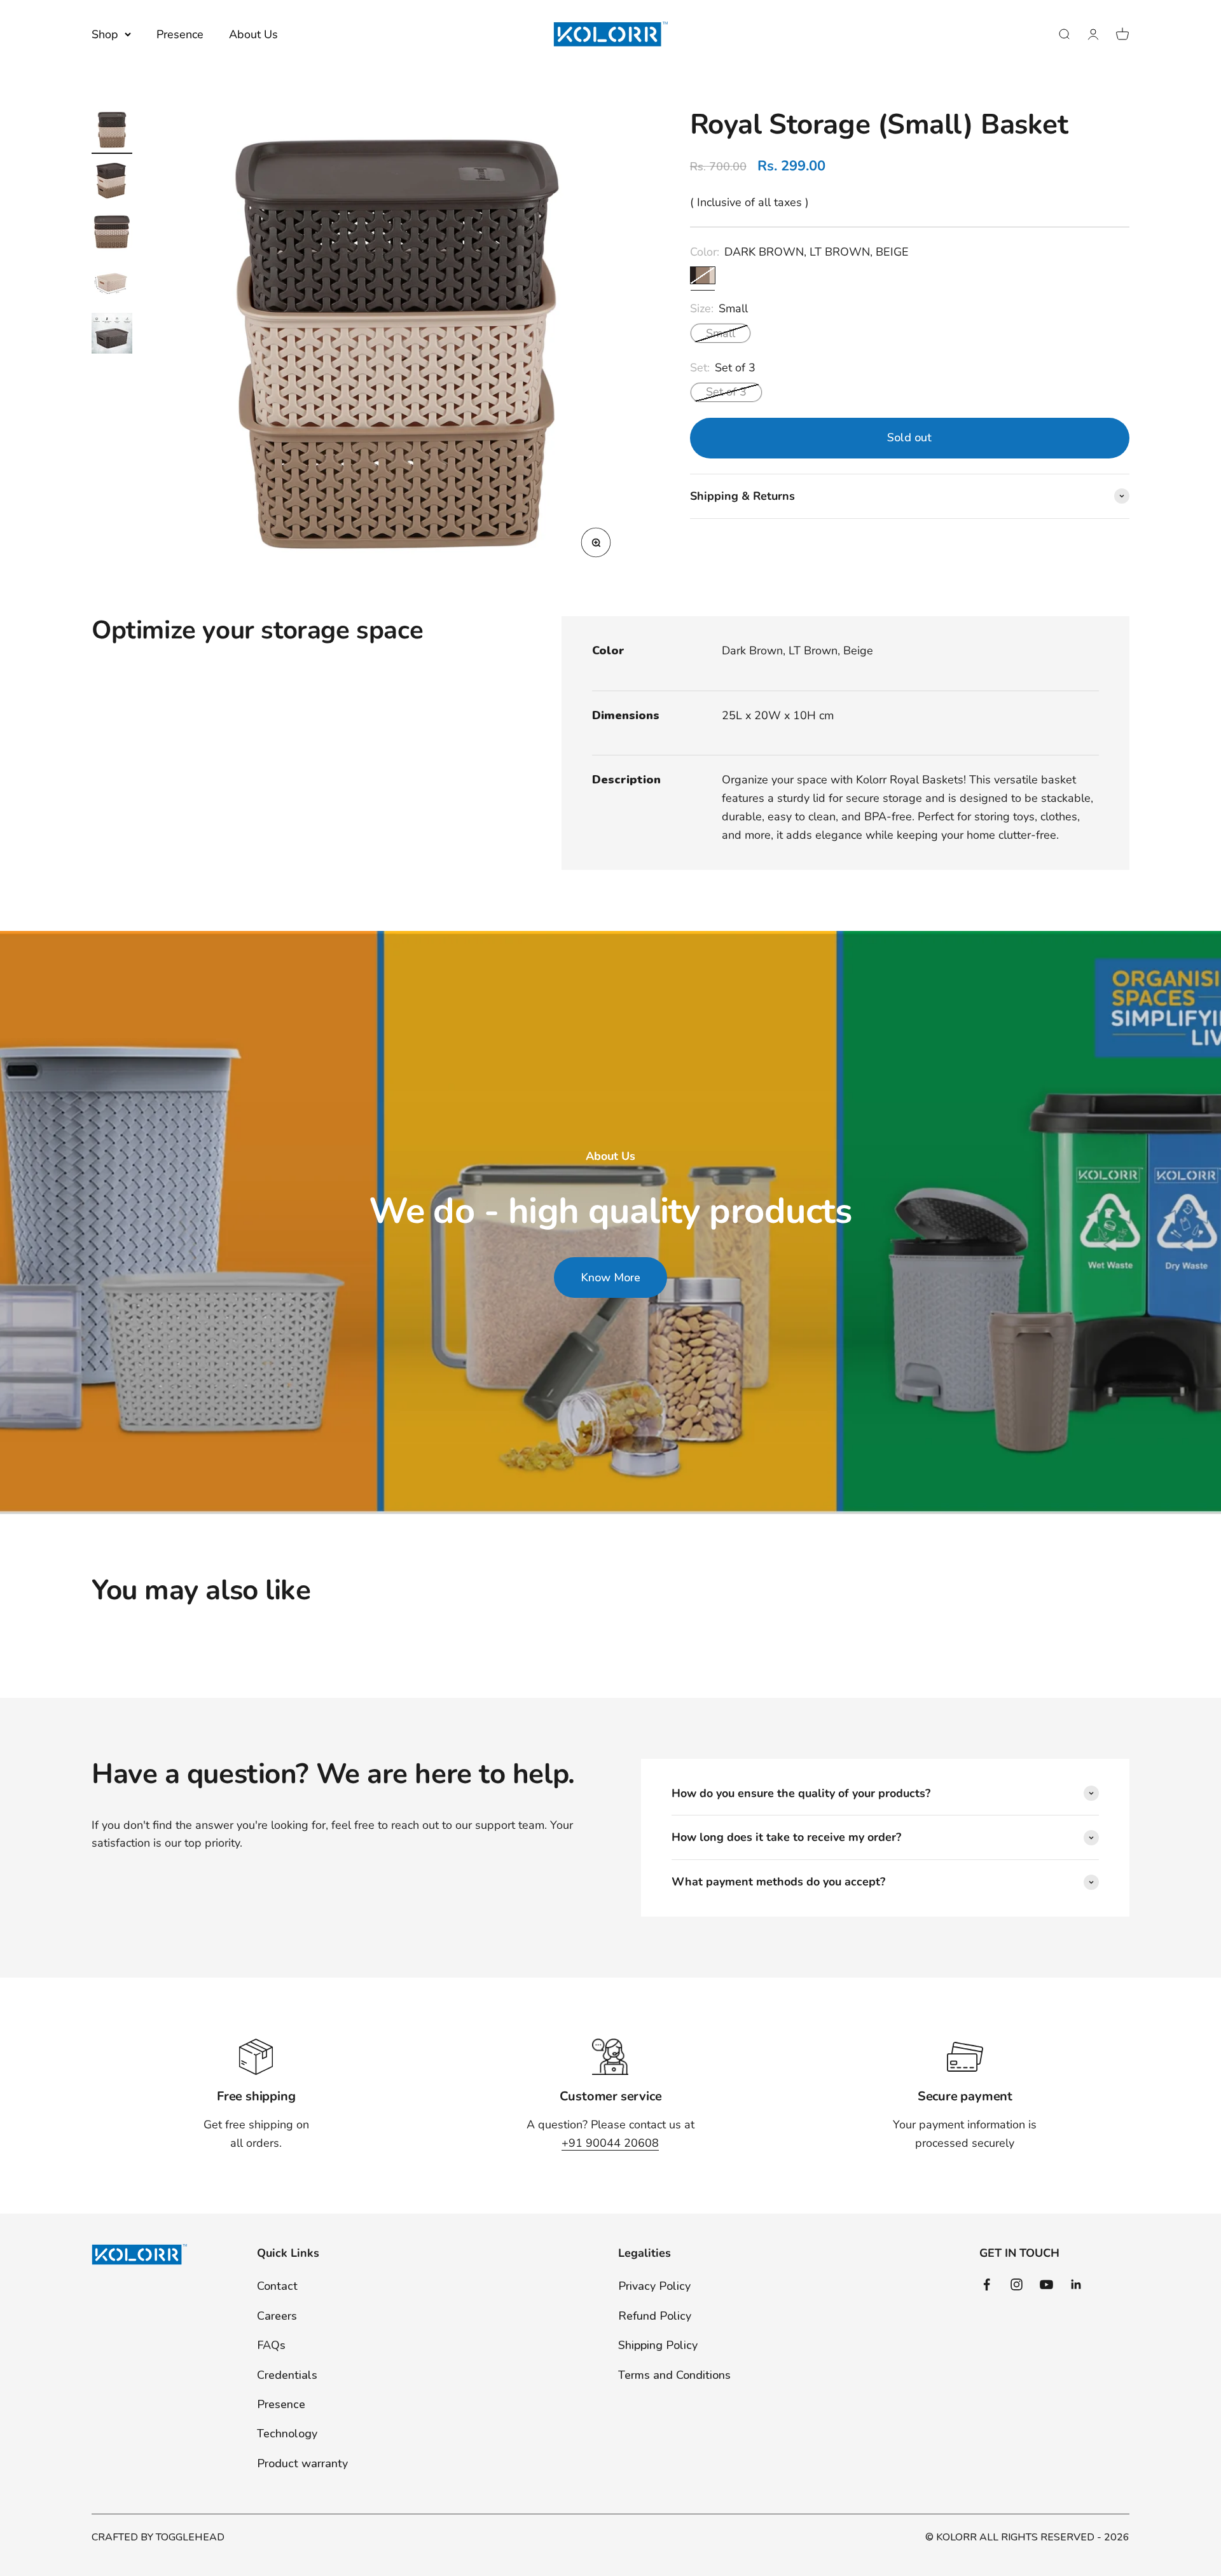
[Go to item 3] (112, 233)
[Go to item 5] (112, 335)
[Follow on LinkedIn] (1076, 2284)
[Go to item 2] (112, 183)
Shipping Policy (658, 2345)
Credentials (287, 2375)
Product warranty (302, 2463)
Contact (277, 2286)
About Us (253, 34)
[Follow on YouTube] (1046, 2284)
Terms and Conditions (674, 2375)
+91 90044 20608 (610, 2143)
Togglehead (190, 2537)
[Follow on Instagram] (1017, 2284)
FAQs (271, 2345)
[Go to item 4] (112, 284)
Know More (610, 1278)
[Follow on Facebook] (987, 2284)
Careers (277, 2316)
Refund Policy (655, 2316)
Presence (180, 34)
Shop (105, 34)
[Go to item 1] (112, 132)
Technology (287, 2434)
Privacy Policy (654, 2286)
